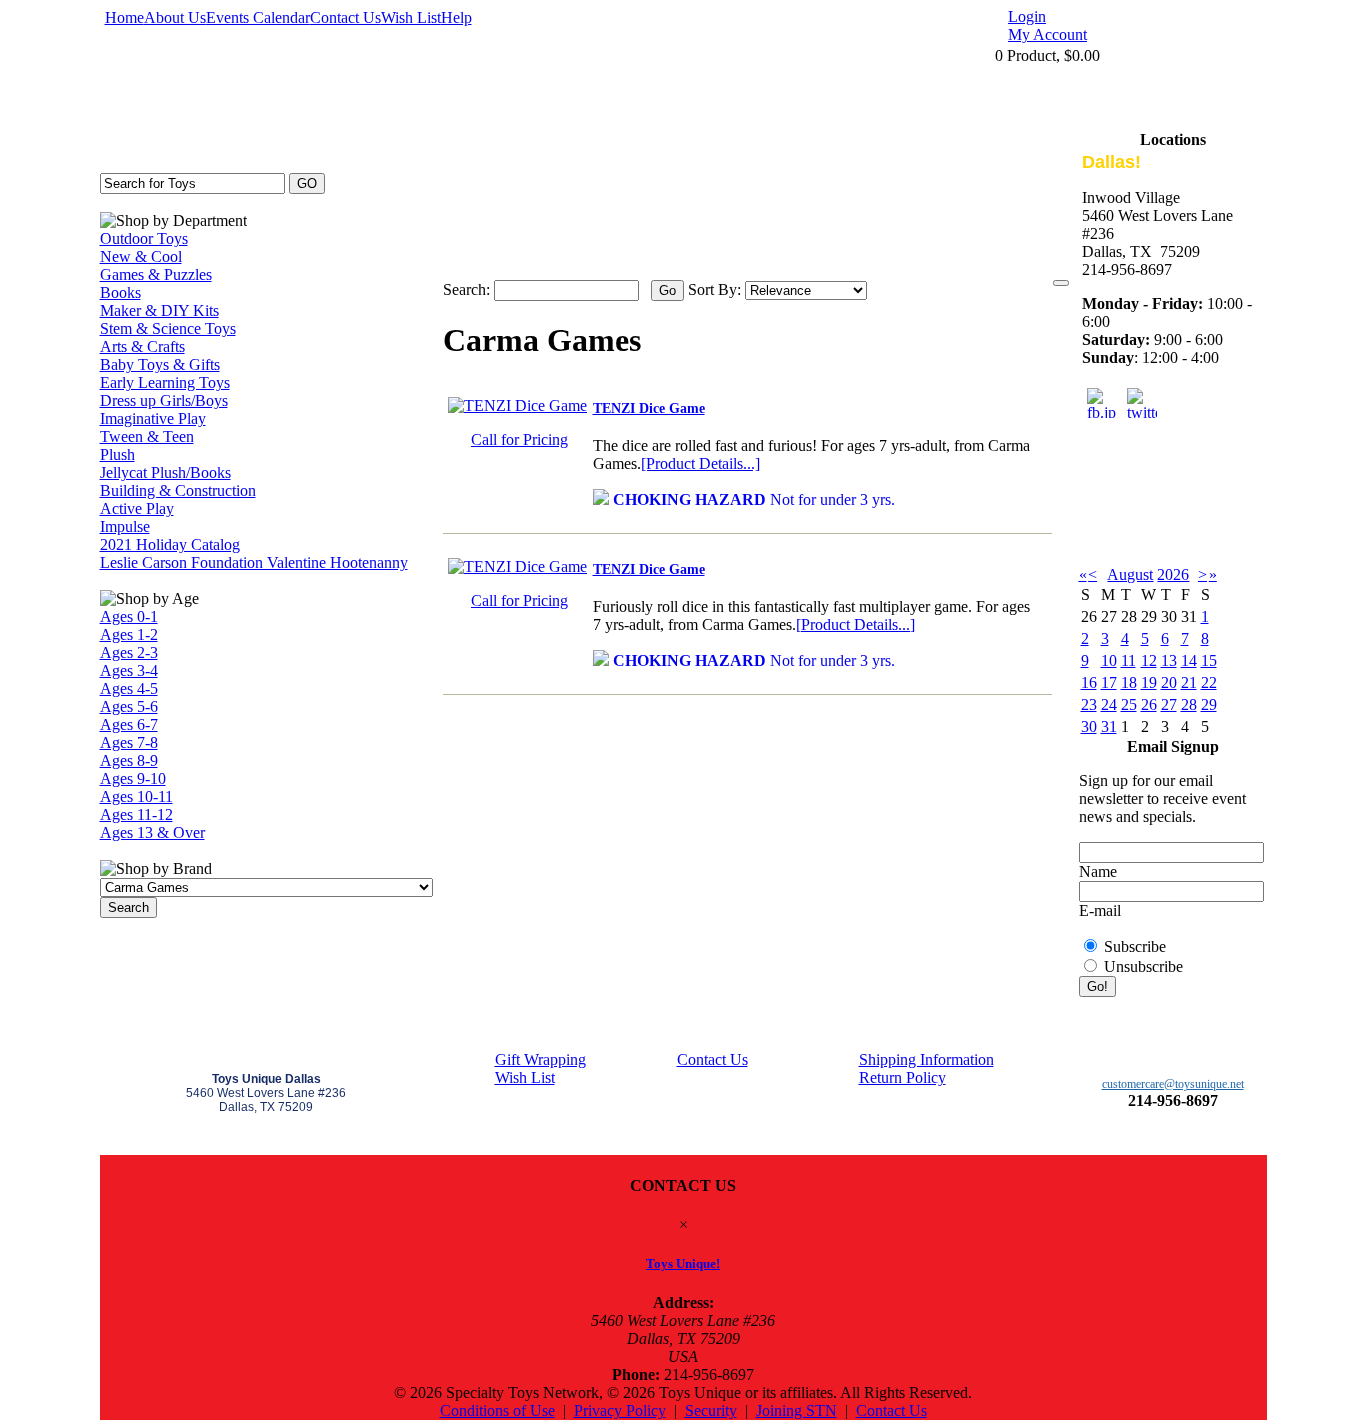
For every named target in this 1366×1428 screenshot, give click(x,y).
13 (1169, 660)
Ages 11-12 (136, 814)
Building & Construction (178, 490)
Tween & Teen (147, 436)
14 (1189, 660)
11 (1128, 660)
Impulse (125, 526)
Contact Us (345, 17)
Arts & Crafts (142, 346)
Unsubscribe (1143, 966)
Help (456, 17)
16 (1089, 682)
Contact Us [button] (891, 1410)
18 (1129, 682)
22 (1209, 682)
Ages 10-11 (136, 796)
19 (1149, 682)
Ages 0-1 (129, 616)
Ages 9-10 (133, 778)
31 (1109, 726)
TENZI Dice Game (649, 408)
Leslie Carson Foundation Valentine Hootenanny (254, 562)
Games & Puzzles (156, 274)
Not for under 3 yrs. (754, 499)
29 (1209, 704)
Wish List (411, 17)
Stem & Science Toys (168, 328)
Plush (117, 454)
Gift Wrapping (540, 1059)
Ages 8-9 (129, 760)
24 (1109, 704)
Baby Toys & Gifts (160, 364)
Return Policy (902, 1077)
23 (1089, 704)
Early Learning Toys (165, 382)
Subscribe (1135, 946)
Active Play (137, 508)
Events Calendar (258, 17)
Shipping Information (926, 1059)
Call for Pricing (519, 439)
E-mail (1100, 910)
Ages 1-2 (129, 634)
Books (120, 292)
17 (1109, 682)
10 (1109, 660)
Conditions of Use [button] (497, 1410)
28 (1189, 704)
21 (1189, 682)
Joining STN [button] (796, 1410)
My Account (1047, 34)
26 (1149, 704)
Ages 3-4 (129, 670)
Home (124, 17)
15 (1209, 660)
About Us (175, 17)
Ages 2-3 (129, 652)
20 (1169, 682)
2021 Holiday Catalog (170, 544)
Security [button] (711, 1410)
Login (1027, 16)
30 (1089, 726)
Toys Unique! (683, 1263)
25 (1129, 704)
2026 (1173, 574)
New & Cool (141, 256)
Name (1098, 871)
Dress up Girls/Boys (164, 400)
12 (1149, 660)
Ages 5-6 (129, 706)
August (1130, 574)
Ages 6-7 (129, 724)
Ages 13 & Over (152, 832)
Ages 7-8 (129, 742)
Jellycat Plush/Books (165, 472)
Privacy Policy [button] (620, 1410)
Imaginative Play (153, 418)
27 (1169, 704)
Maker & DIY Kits (159, 310)
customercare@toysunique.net (1173, 1084)
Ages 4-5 (129, 688)
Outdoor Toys (144, 238)
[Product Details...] (700, 463)
